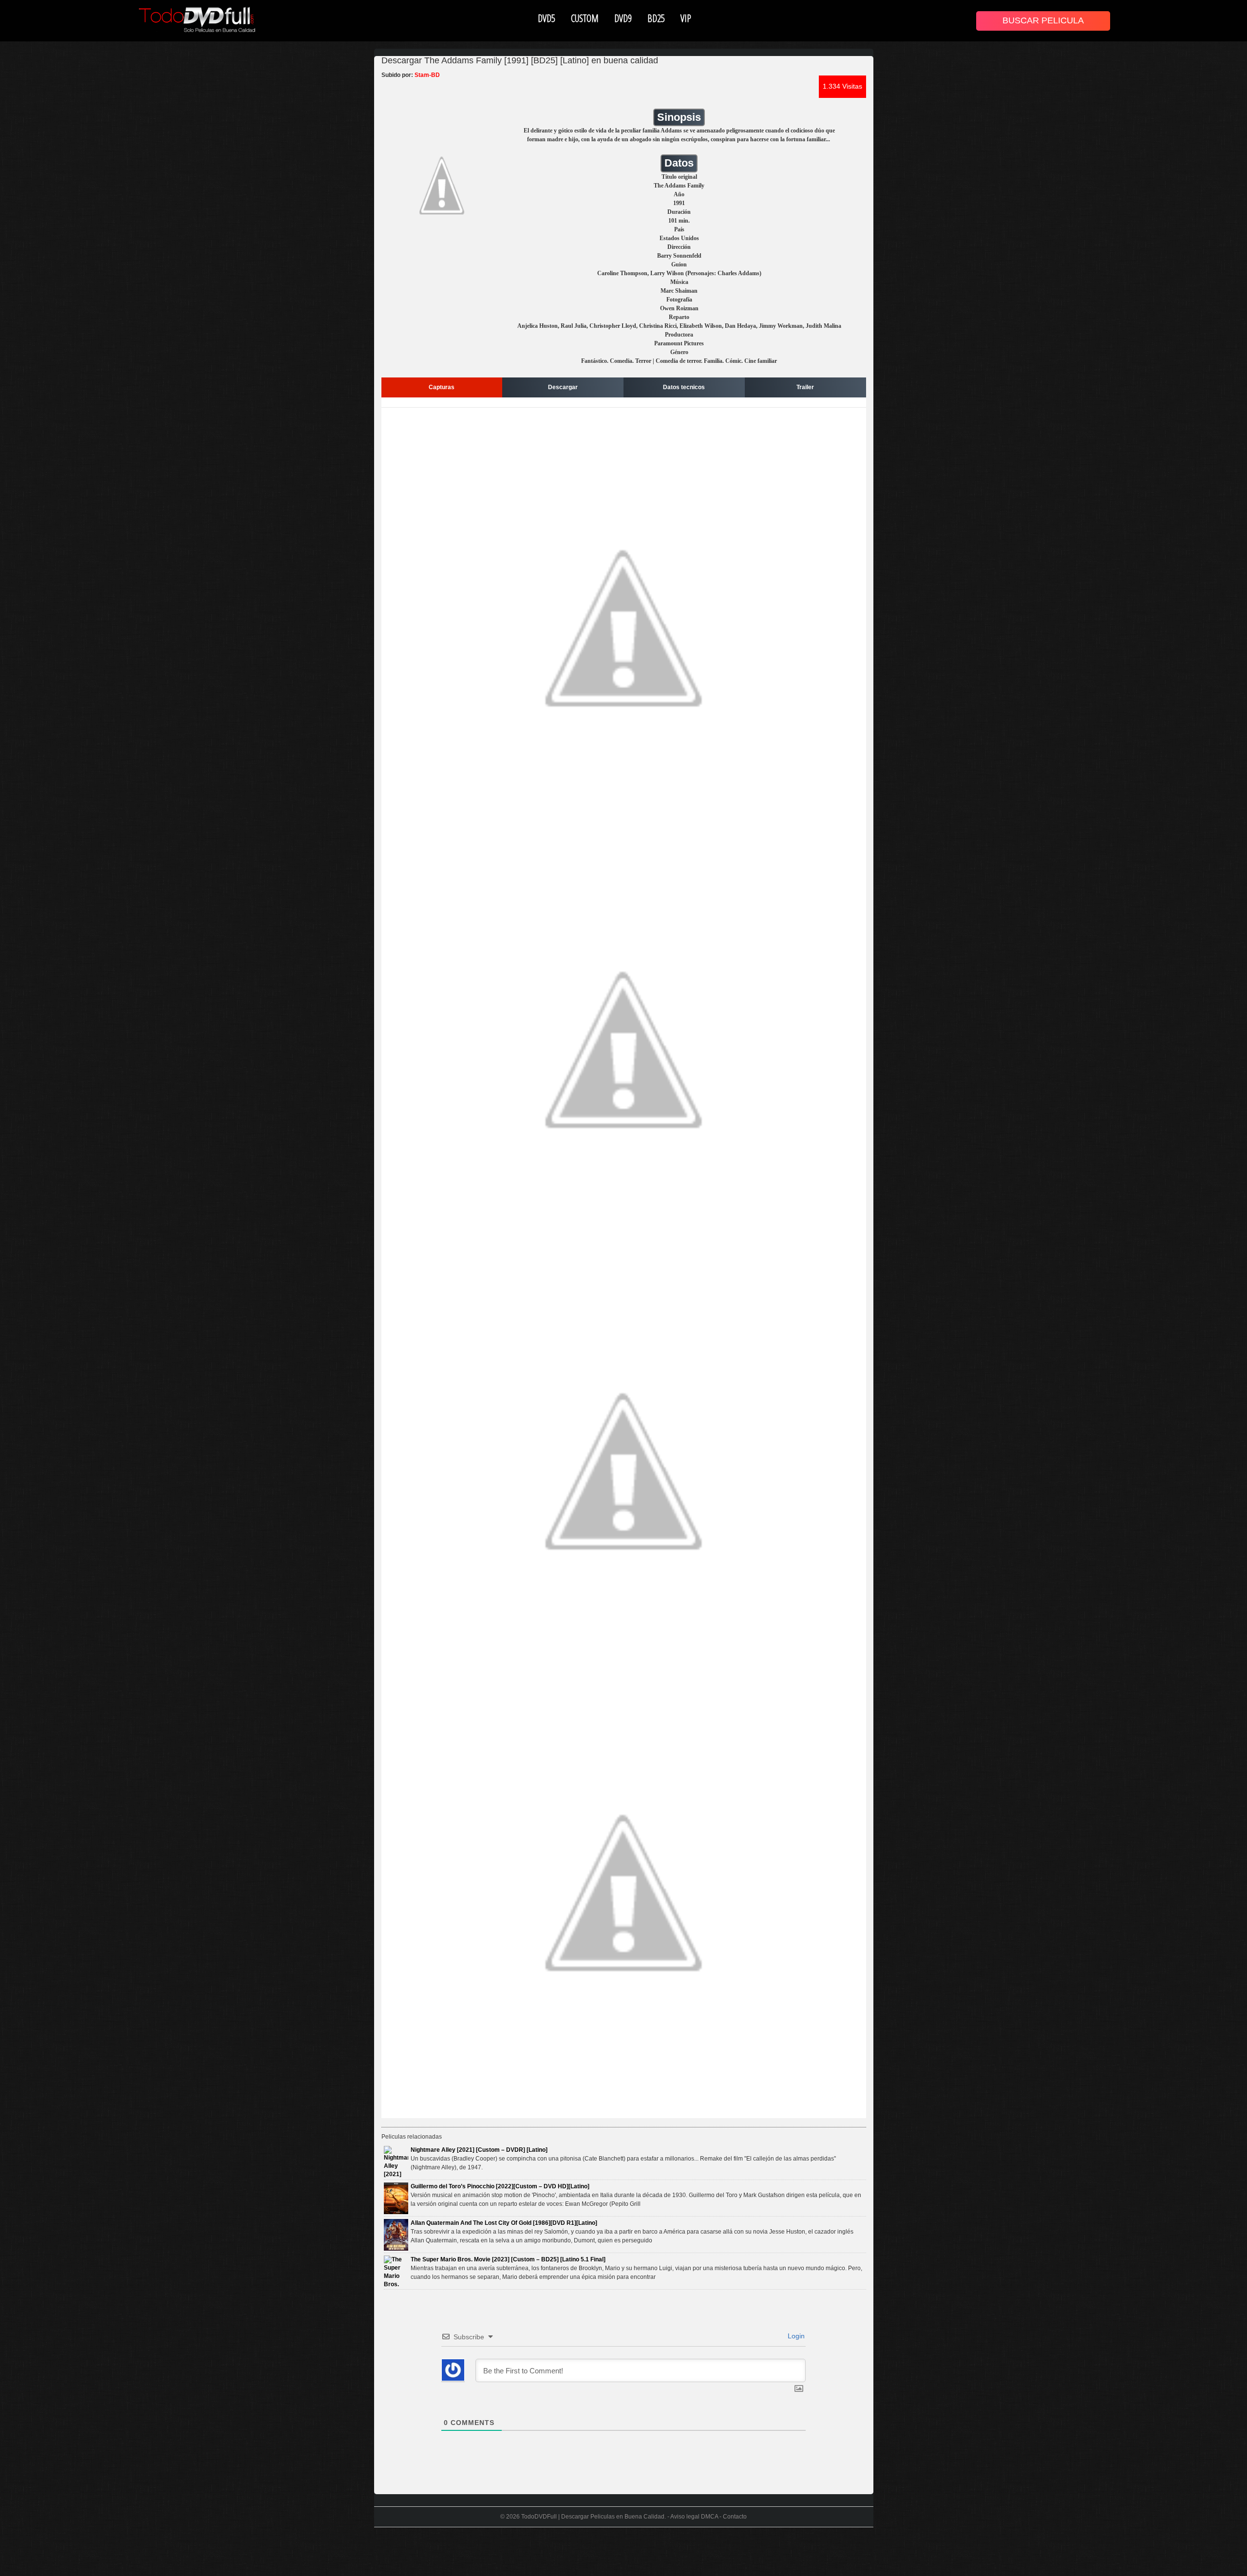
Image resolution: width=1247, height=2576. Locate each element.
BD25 (656, 18)
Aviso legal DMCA (694, 2517)
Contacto (735, 2517)
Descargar (563, 387)
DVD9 (623, 18)
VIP (686, 18)
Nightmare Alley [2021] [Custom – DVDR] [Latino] (479, 2150)
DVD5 (547, 18)
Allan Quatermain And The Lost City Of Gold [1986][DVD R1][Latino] (504, 2223)
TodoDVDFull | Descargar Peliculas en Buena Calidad (593, 2517)
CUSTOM (585, 18)
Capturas (442, 387)
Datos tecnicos (684, 387)
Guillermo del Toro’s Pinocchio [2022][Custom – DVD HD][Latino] (500, 2186)
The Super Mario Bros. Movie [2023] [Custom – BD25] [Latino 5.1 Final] (508, 2259)
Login (795, 2336)
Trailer (805, 387)
